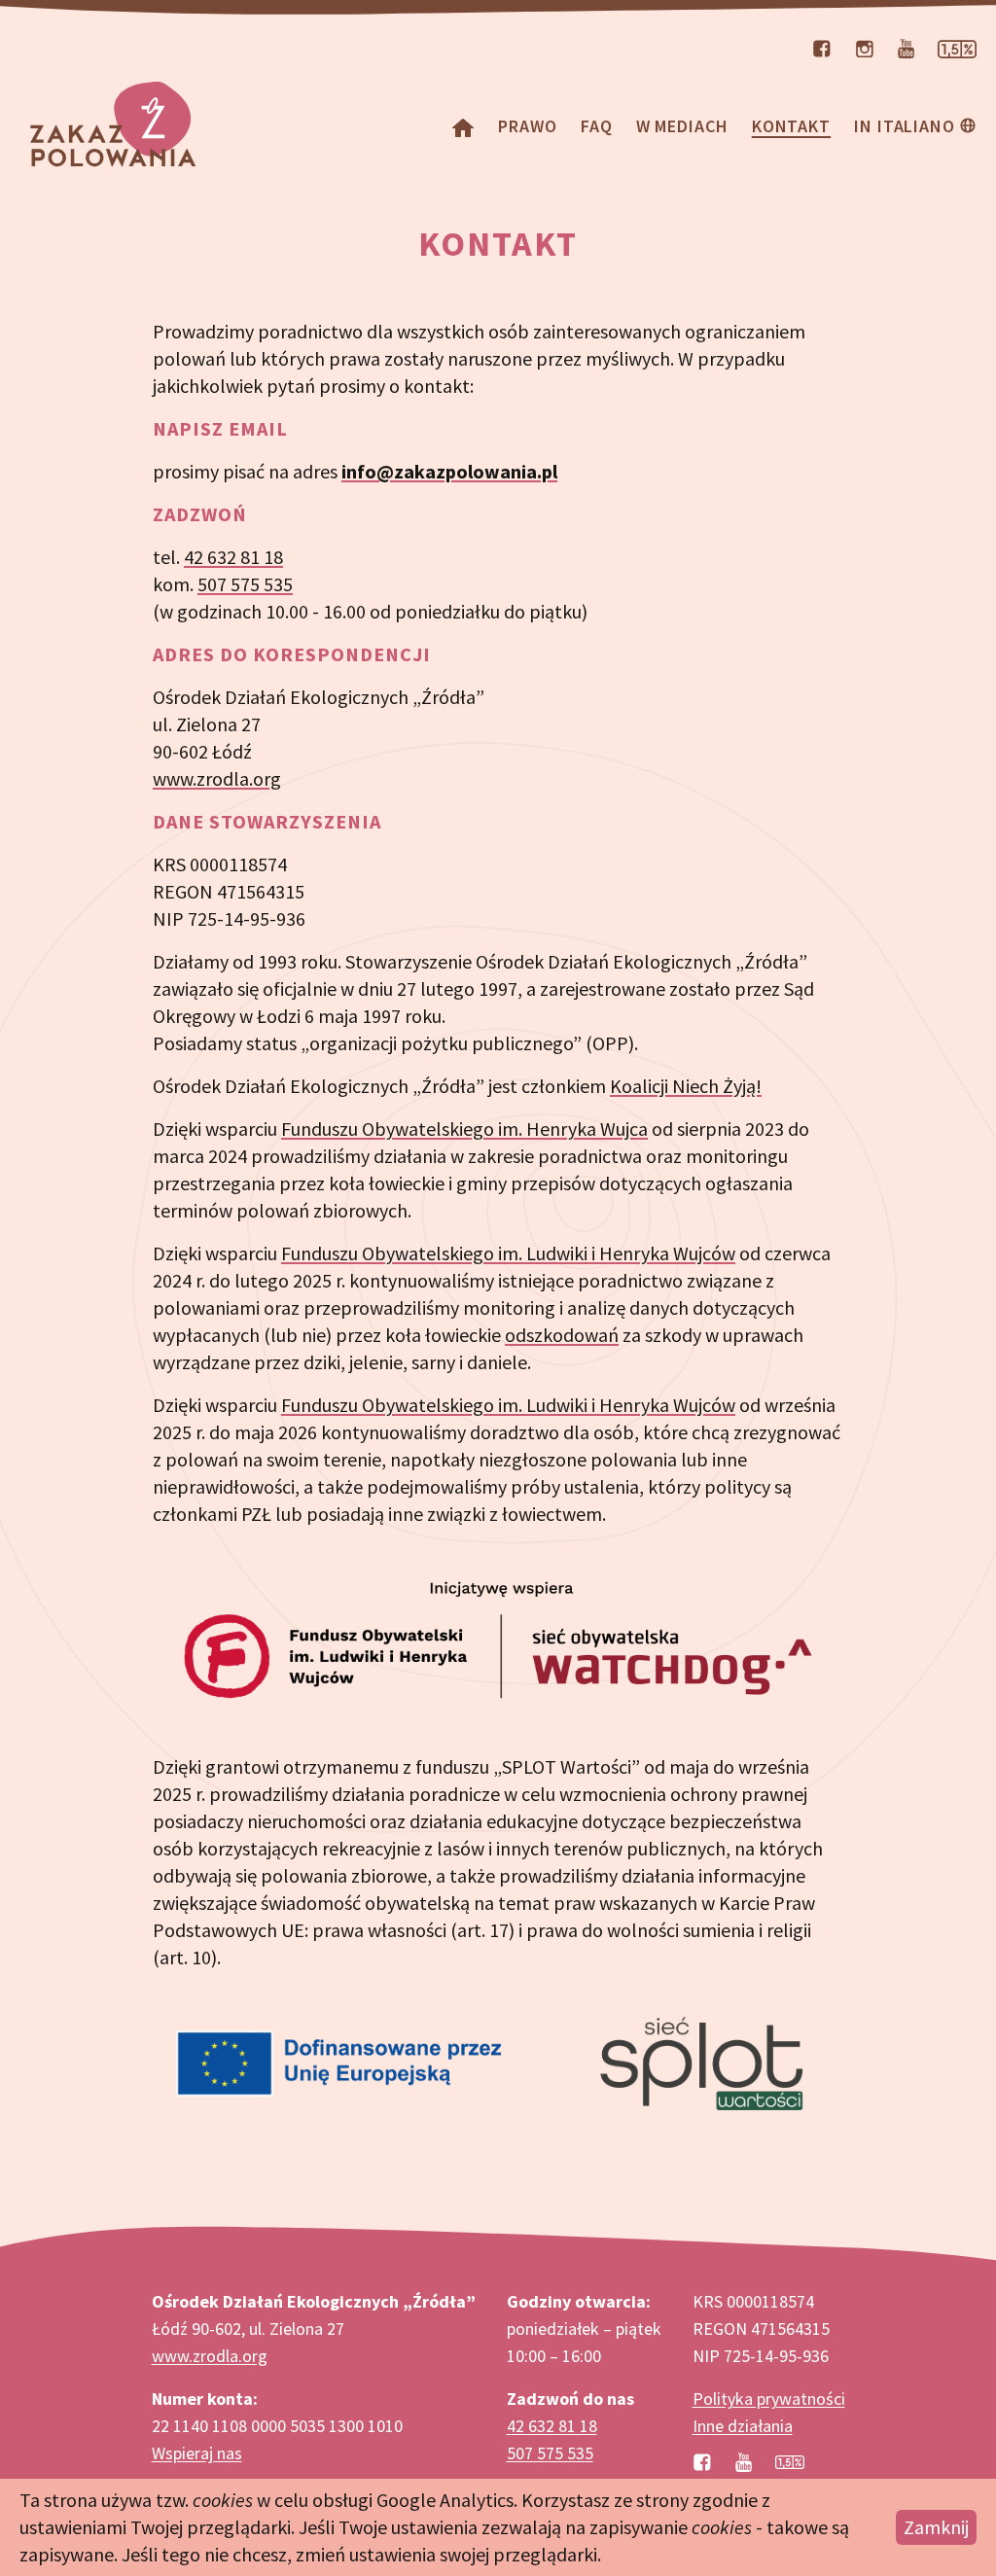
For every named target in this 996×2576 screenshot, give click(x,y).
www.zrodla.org (217, 778)
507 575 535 (245, 584)
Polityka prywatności (769, 2399)
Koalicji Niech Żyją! (686, 1086)
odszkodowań (562, 1335)
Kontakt (791, 126)
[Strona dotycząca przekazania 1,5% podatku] (957, 47)
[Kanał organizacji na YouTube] (906, 47)
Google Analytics (445, 2500)
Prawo (528, 126)
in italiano (905, 126)
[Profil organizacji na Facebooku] (822, 47)
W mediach (682, 126)
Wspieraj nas (197, 2453)
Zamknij (936, 2527)
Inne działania (743, 2426)
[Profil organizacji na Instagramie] (865, 47)
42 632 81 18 (233, 557)
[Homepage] (463, 126)
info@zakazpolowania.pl (449, 471)
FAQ (597, 126)
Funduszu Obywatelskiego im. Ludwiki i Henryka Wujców (508, 1253)
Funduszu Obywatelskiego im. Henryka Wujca (464, 1129)
